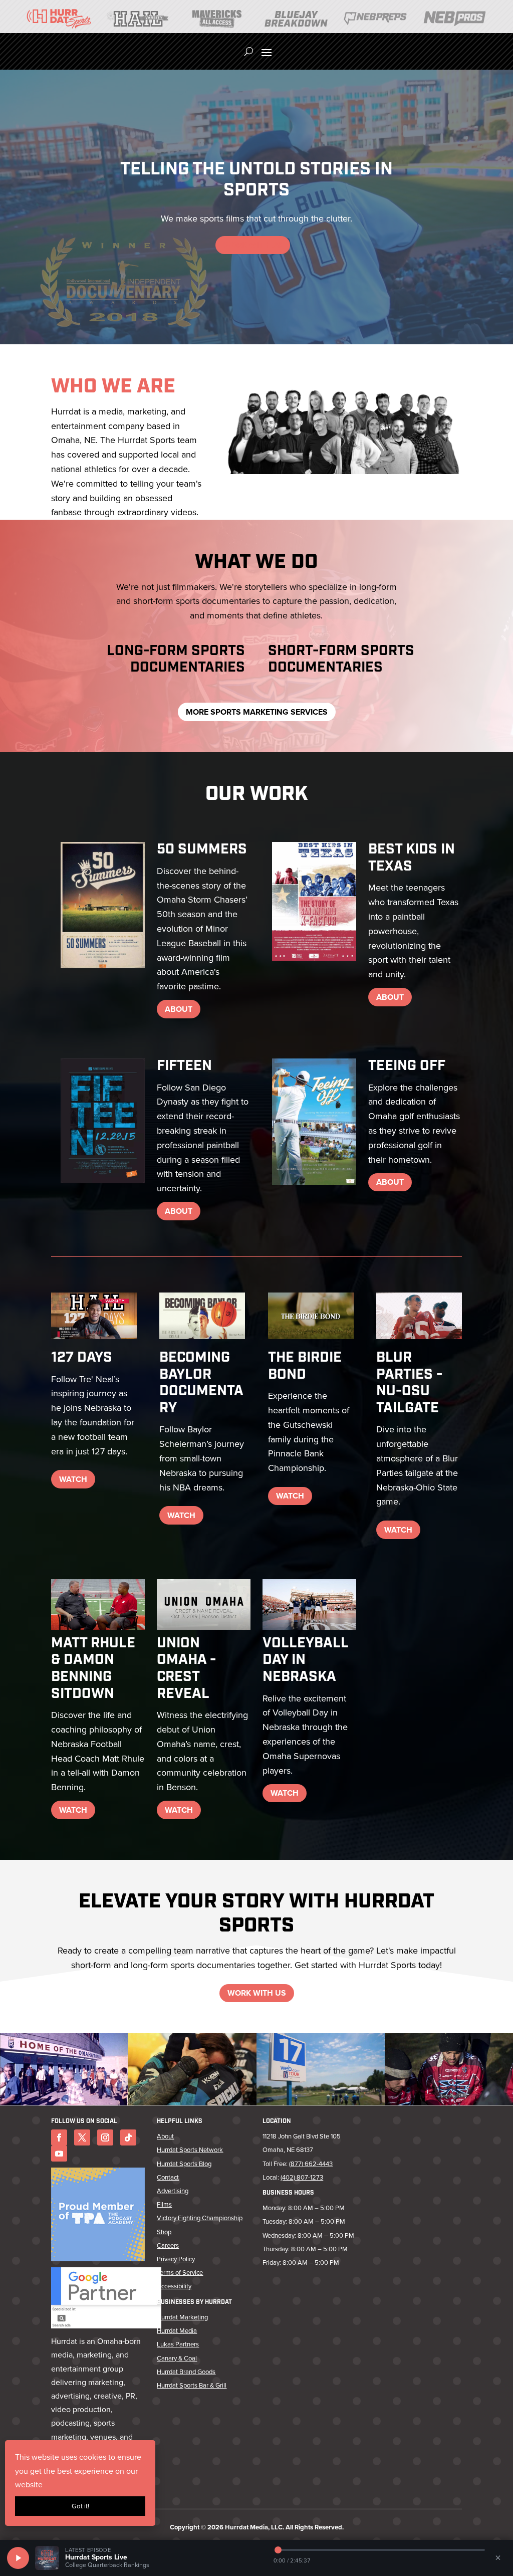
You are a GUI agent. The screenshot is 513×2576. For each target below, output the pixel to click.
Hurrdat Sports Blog (184, 2164)
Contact (168, 2177)
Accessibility (174, 2286)
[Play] (18, 2558)
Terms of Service (180, 2273)
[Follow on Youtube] (59, 2154)
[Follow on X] (82, 2137)
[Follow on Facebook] (59, 2137)
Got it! (80, 2506)
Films (164, 2204)
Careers (168, 2245)
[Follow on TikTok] (128, 2137)
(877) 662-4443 (311, 2164)
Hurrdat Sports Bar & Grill (192, 2385)
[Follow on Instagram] (105, 2137)
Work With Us (253, 245)
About (179, 1009)
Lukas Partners (178, 2344)
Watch (73, 1479)
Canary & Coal (177, 2358)
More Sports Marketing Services (257, 712)
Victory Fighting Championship (200, 2218)
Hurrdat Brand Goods (186, 2372)
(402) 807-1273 (302, 2177)
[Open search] (249, 52)
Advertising (173, 2191)
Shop (164, 2232)
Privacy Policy (176, 2259)
